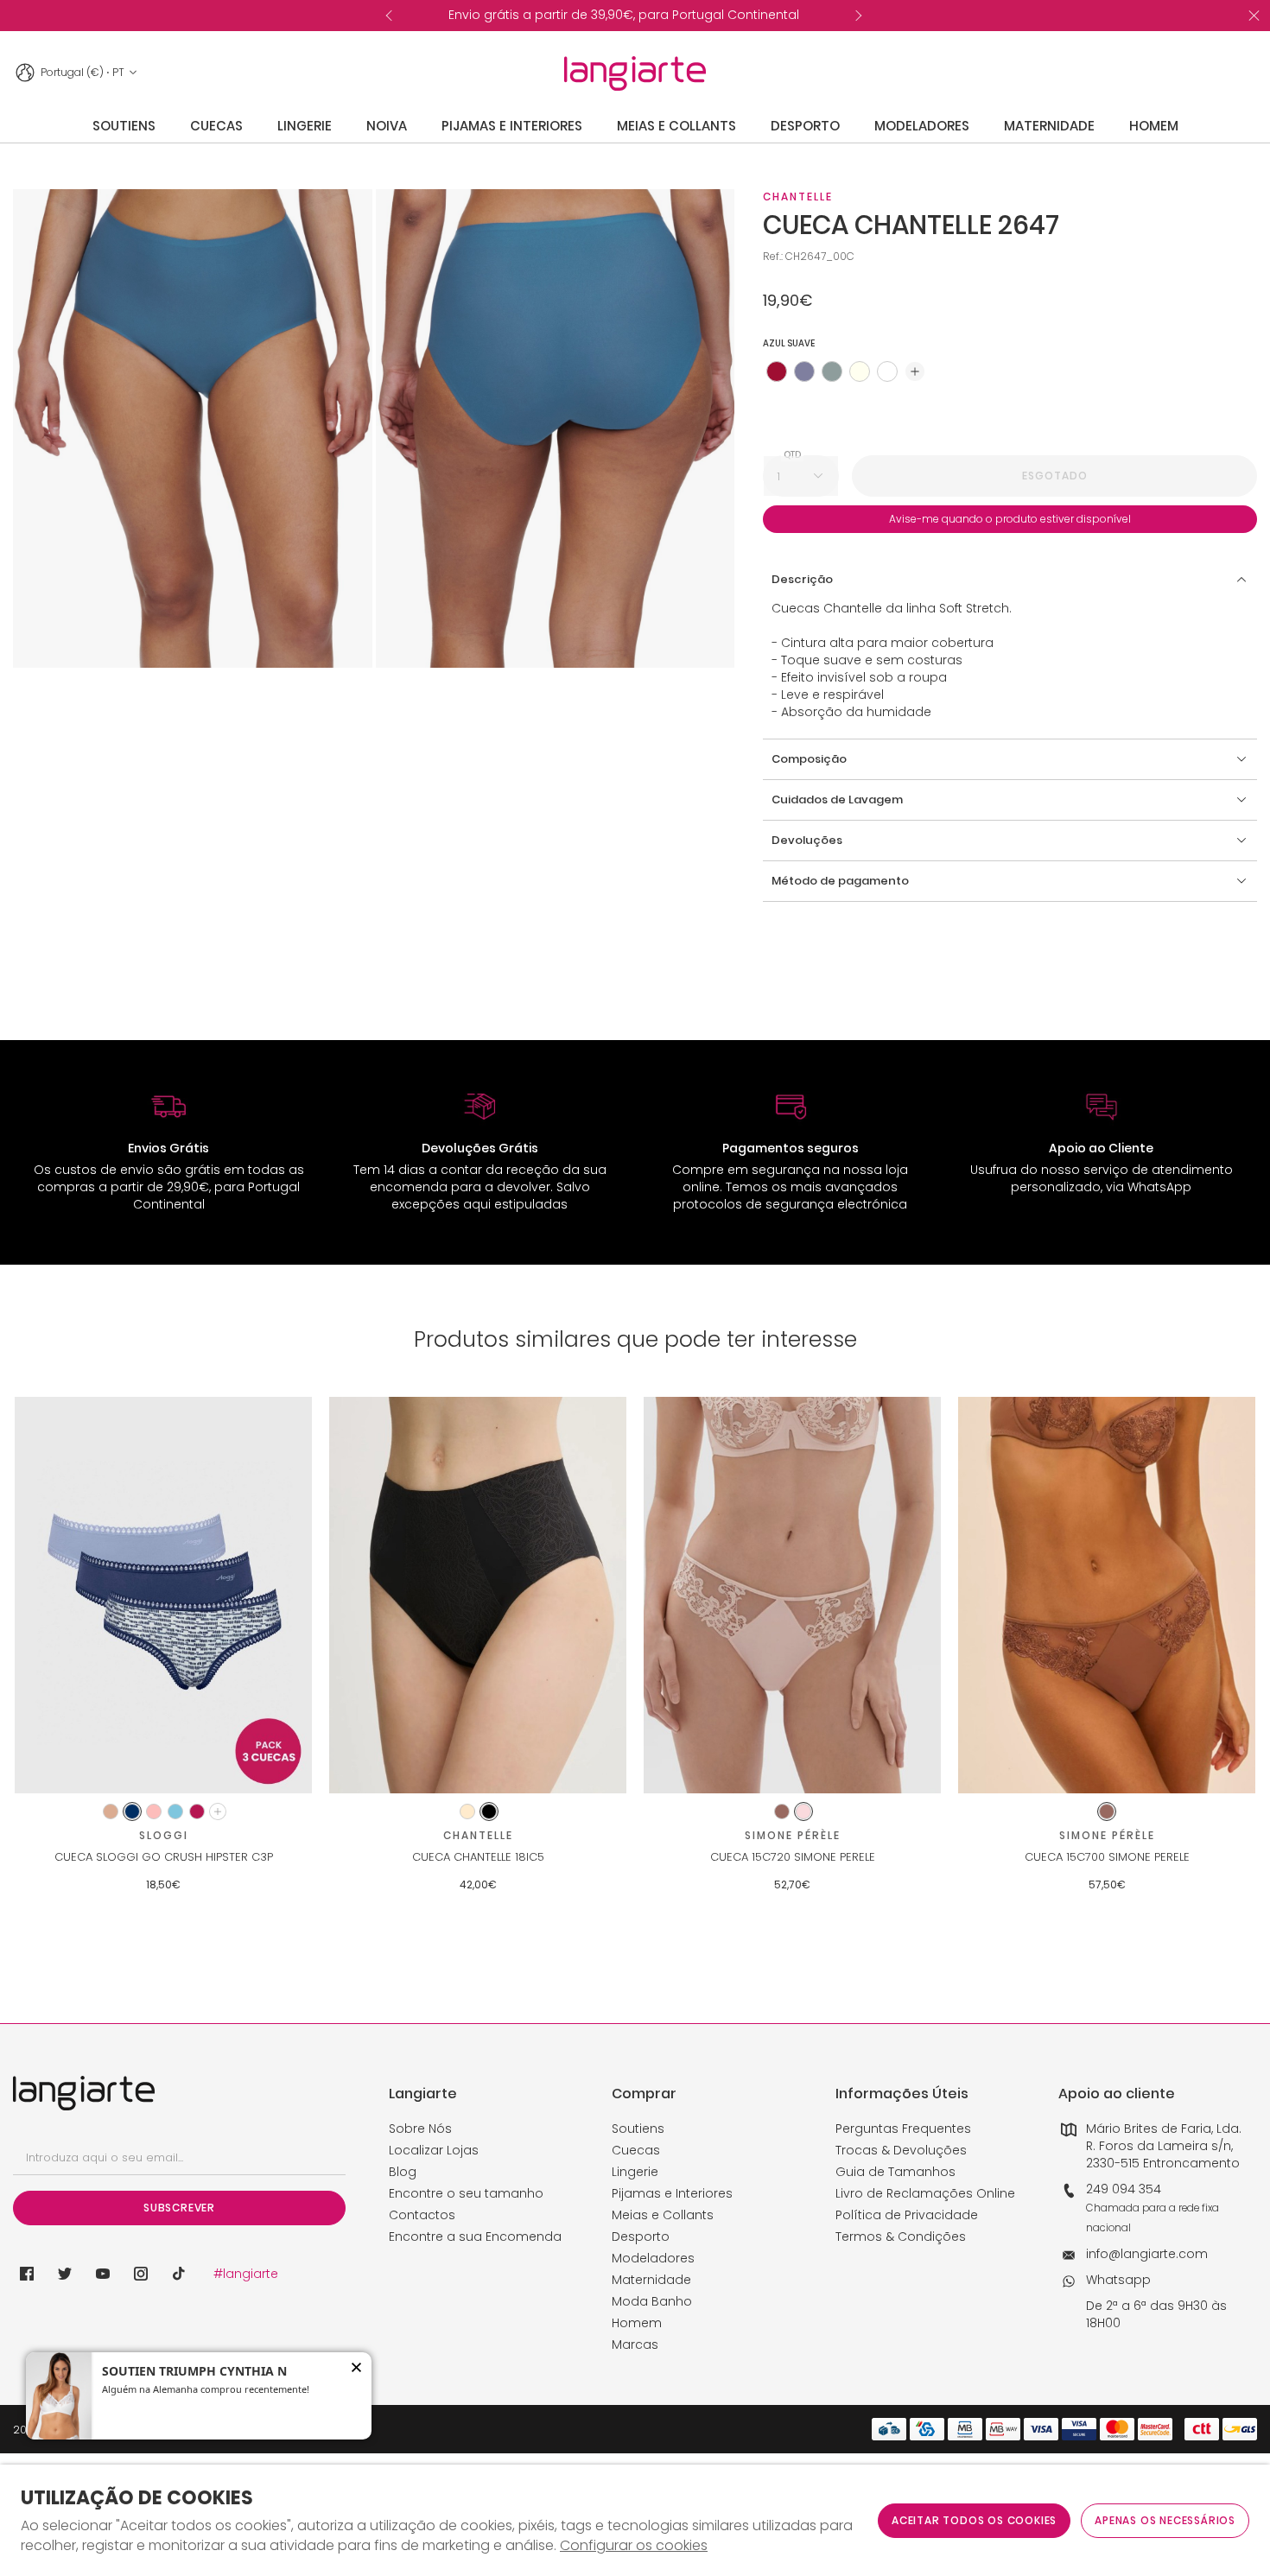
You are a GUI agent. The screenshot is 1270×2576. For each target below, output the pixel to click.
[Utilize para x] (65, 2274)
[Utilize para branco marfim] (860, 371)
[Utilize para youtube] (103, 2274)
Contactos (422, 2215)
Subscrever (179, 2208)
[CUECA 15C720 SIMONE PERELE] (792, 1595)
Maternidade (651, 2280)
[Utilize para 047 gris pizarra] (804, 371)
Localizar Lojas (434, 2150)
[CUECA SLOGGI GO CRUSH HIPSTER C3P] (163, 1595)
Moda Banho (652, 2301)
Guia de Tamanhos (895, 2172)
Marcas (635, 2344)
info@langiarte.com (1147, 2254)
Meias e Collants (663, 2215)
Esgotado (1055, 476)
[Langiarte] (635, 73)
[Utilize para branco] (887, 371)
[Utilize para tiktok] (179, 2274)
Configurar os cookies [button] (634, 2546)
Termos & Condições (901, 2237)
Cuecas (636, 2150)
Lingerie (635, 2172)
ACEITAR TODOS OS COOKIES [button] (974, 2520)
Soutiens (638, 2129)
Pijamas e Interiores (672, 2193)
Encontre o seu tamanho (466, 2193)
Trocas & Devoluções (901, 2150)
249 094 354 (1124, 2189)
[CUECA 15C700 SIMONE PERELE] (1107, 1595)
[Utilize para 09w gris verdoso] (832, 371)
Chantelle (798, 197)
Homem (637, 2323)
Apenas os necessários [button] (1165, 2520)
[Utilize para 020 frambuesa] (777, 371)
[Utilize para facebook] (27, 2274)
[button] (915, 371)
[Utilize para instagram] (141, 2274)
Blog (403, 2172)
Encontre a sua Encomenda (475, 2237)
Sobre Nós (420, 2129)
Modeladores (653, 2258)
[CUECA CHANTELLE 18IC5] (478, 1595)
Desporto (641, 2237)
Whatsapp (1118, 2280)
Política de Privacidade (907, 2215)
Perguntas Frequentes (903, 2129)
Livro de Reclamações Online (925, 2193)
